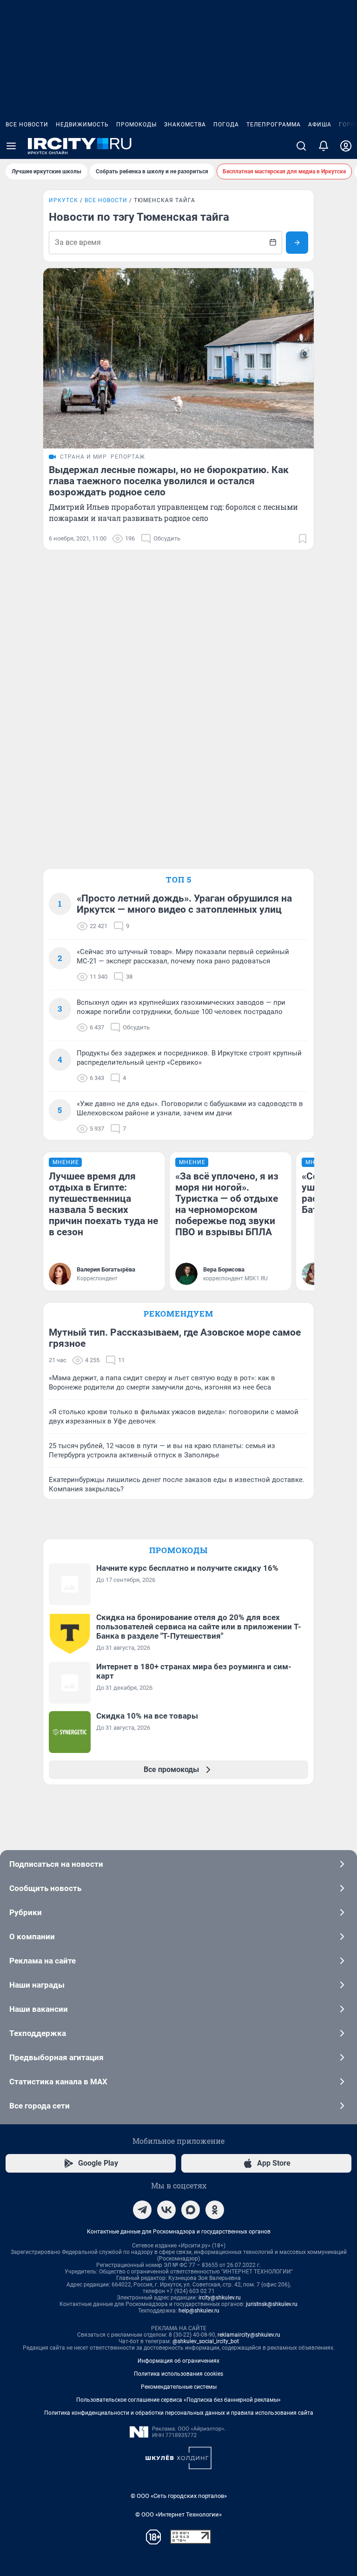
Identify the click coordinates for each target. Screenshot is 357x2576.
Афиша (320, 125)
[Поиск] (301, 146)
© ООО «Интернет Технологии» (178, 2514)
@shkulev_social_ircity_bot (206, 2341)
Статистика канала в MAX (58, 2082)
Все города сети (40, 2106)
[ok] (215, 2210)
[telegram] (142, 2210)
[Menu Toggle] (11, 146)
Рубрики (26, 1912)
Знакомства (185, 125)
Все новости (27, 125)
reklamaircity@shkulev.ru (249, 2335)
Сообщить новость (45, 1888)
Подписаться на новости (56, 1864)
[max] (191, 2210)
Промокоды (136, 125)
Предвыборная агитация (56, 2057)
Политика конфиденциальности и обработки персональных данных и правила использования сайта (179, 2413)
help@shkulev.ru (199, 2311)
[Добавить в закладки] (303, 539)
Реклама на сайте (43, 1961)
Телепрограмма (274, 125)
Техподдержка (38, 2033)
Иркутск (63, 200)
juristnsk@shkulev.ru (272, 2304)
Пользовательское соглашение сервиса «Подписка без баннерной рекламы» (178, 2400)
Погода (226, 125)
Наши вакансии (39, 2009)
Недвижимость (82, 125)
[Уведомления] (324, 146)
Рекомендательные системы (179, 2387)
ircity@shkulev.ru (220, 2298)
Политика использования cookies (178, 2374)
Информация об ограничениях (178, 2361)
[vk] (166, 2210)
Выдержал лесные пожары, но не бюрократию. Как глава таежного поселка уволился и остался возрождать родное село (169, 481)
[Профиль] (346, 146)
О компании (32, 1937)
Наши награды (37, 1985)
